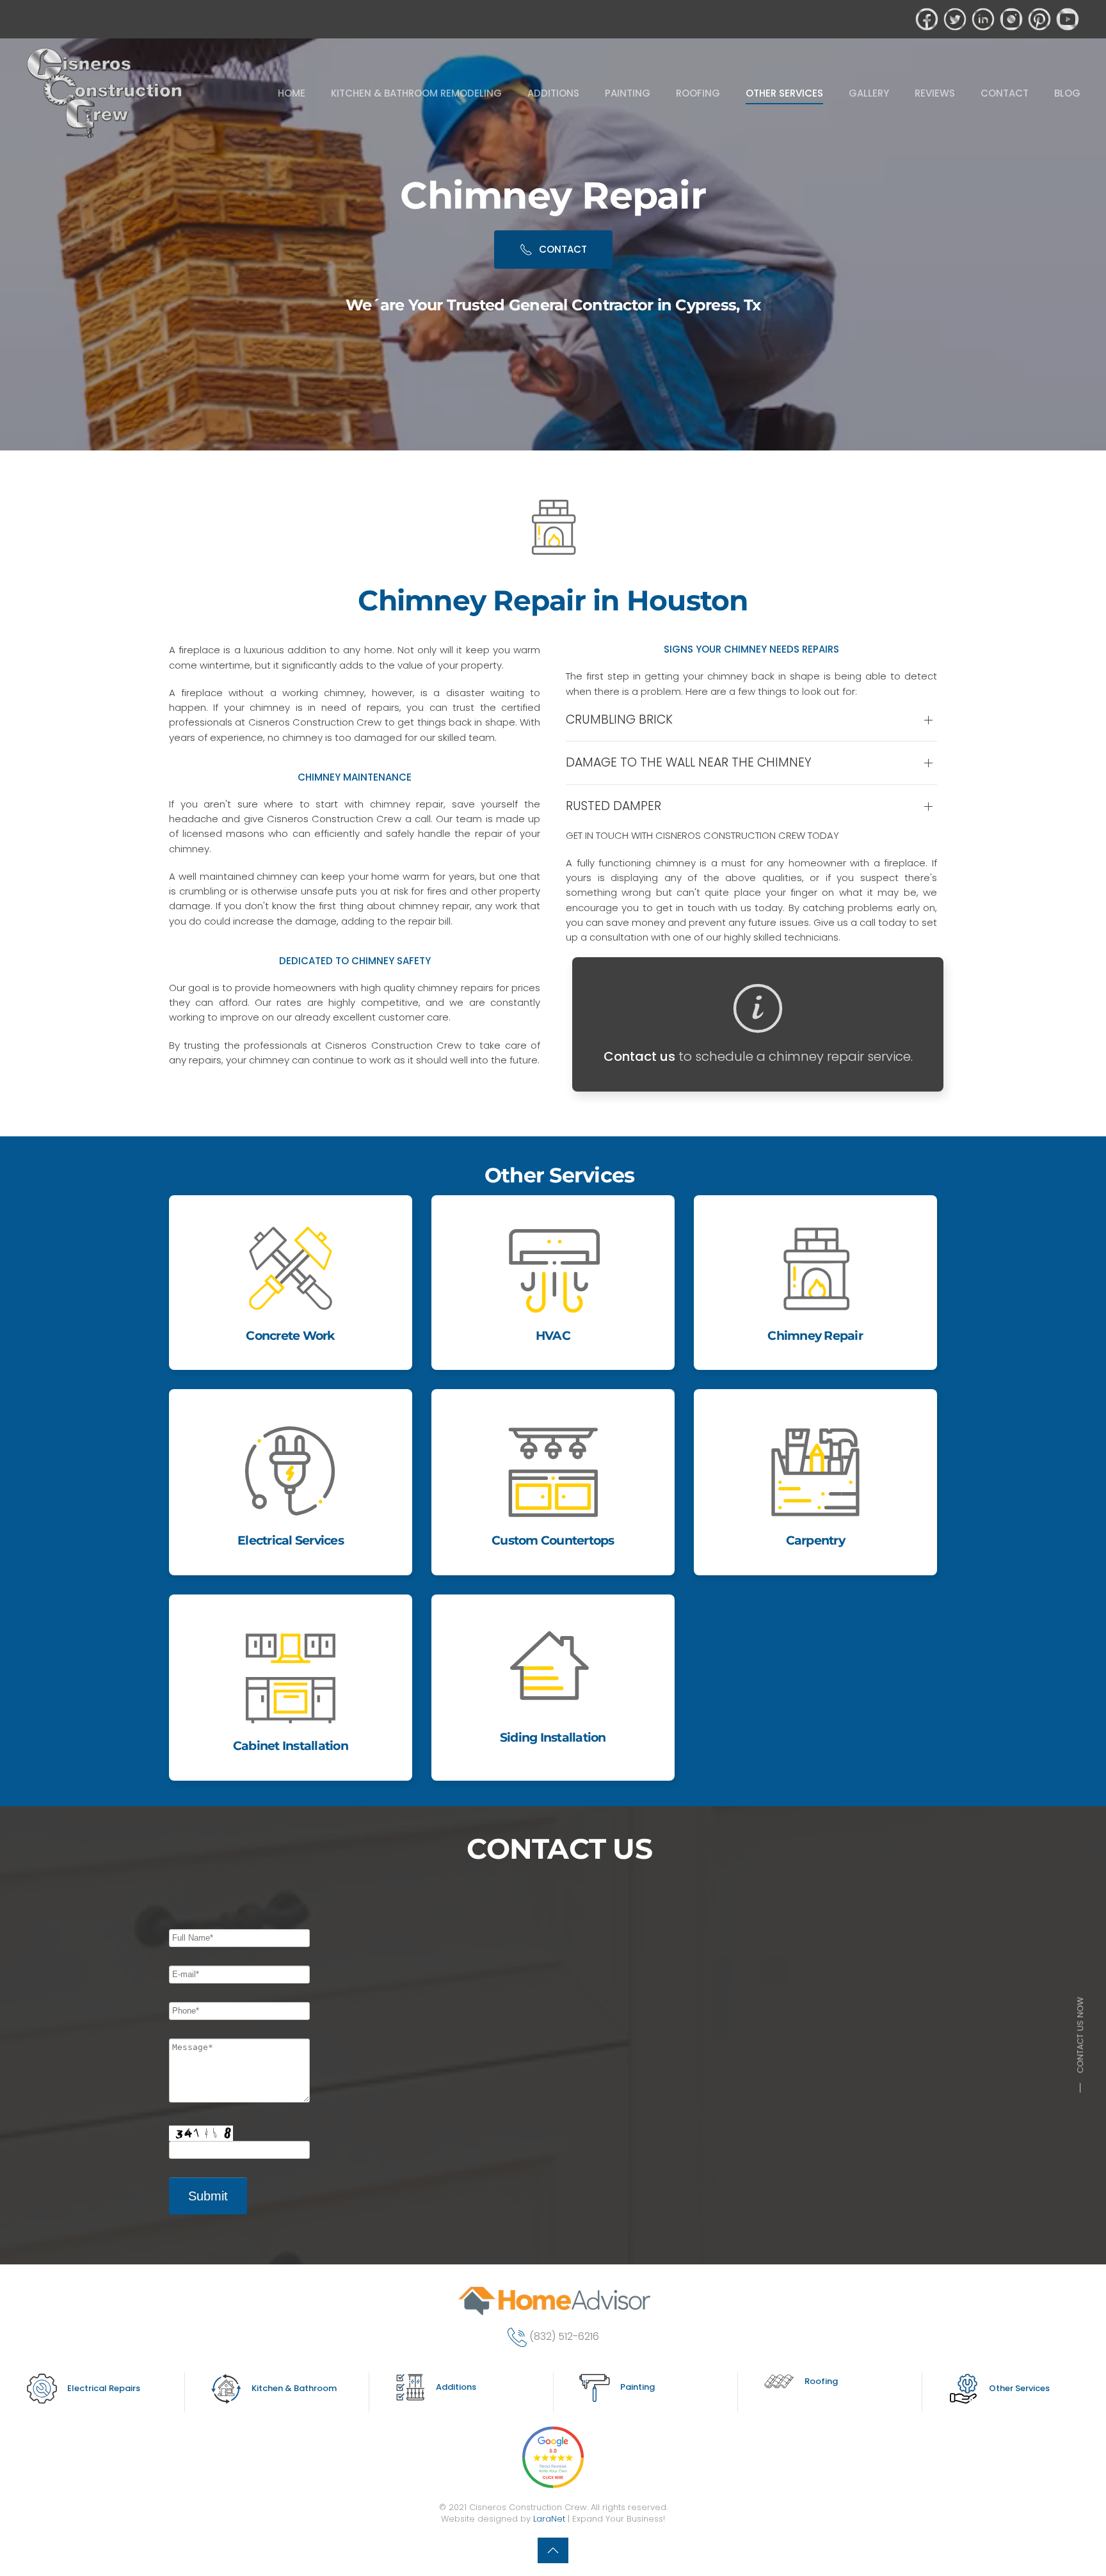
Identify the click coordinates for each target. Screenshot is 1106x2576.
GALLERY (869, 93)
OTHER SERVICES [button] (784, 93)
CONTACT (563, 249)
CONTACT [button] (1005, 93)
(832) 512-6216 (564, 2337)
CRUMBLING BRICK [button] (619, 720)
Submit (208, 2196)
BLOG (1067, 93)
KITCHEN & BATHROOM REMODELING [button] (416, 93)
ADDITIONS (553, 93)
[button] (553, 2550)
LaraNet (549, 2519)
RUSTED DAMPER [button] (613, 806)
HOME (292, 93)
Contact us (639, 1056)
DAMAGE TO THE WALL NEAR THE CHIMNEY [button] (689, 763)
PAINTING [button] (628, 93)
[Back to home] (106, 93)
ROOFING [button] (698, 93)
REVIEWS (935, 93)
